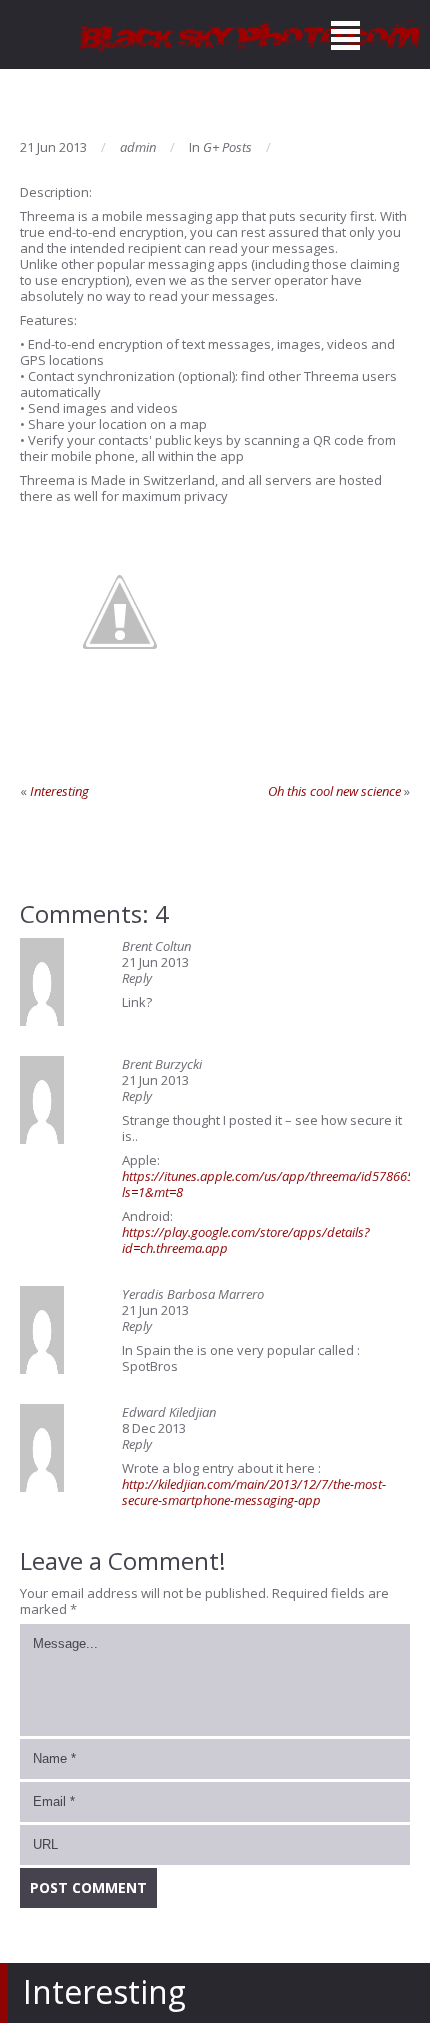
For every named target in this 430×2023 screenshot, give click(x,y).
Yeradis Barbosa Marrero (193, 1294)
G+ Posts (227, 147)
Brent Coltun (156, 946)
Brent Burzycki (162, 1064)
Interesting (59, 791)
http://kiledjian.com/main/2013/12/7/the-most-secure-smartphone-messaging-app (254, 1492)
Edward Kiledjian (169, 1412)
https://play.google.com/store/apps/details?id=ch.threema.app (246, 1240)
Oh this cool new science (334, 791)
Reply (137, 978)
